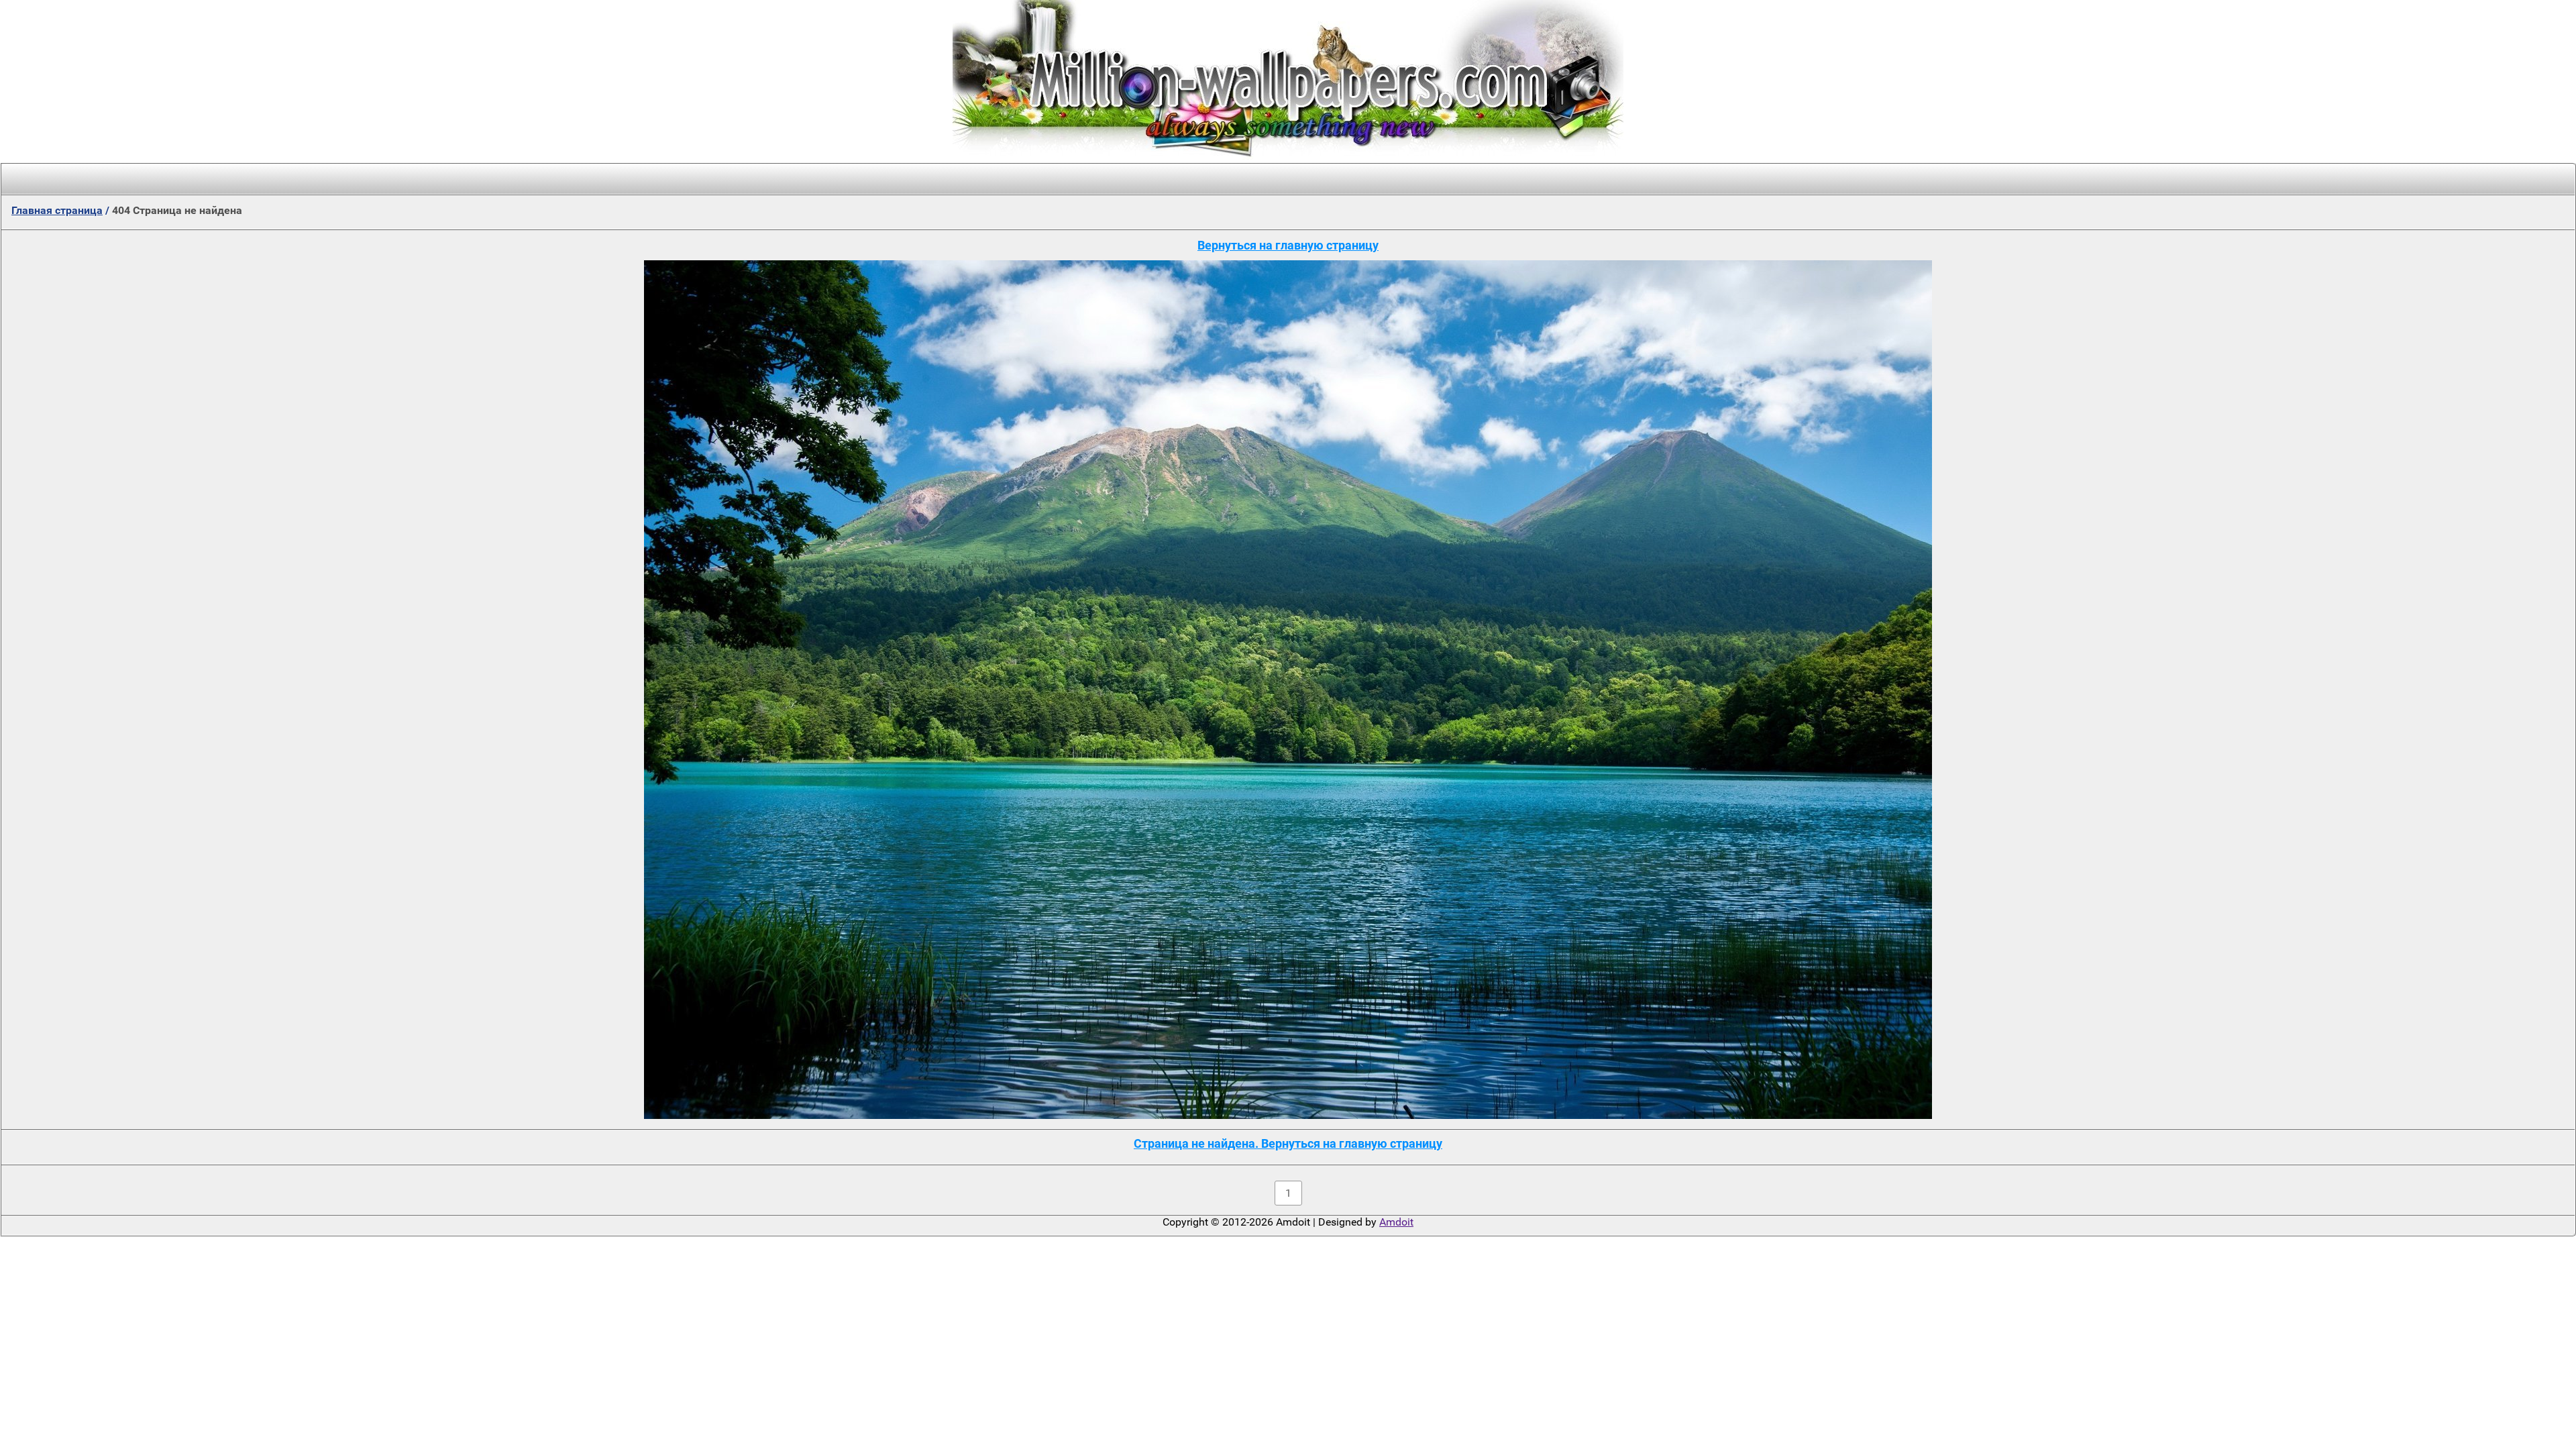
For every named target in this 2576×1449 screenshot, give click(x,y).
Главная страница (57, 210)
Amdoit (1396, 1222)
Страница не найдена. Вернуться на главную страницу (1288, 1143)
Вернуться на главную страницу (1288, 245)
